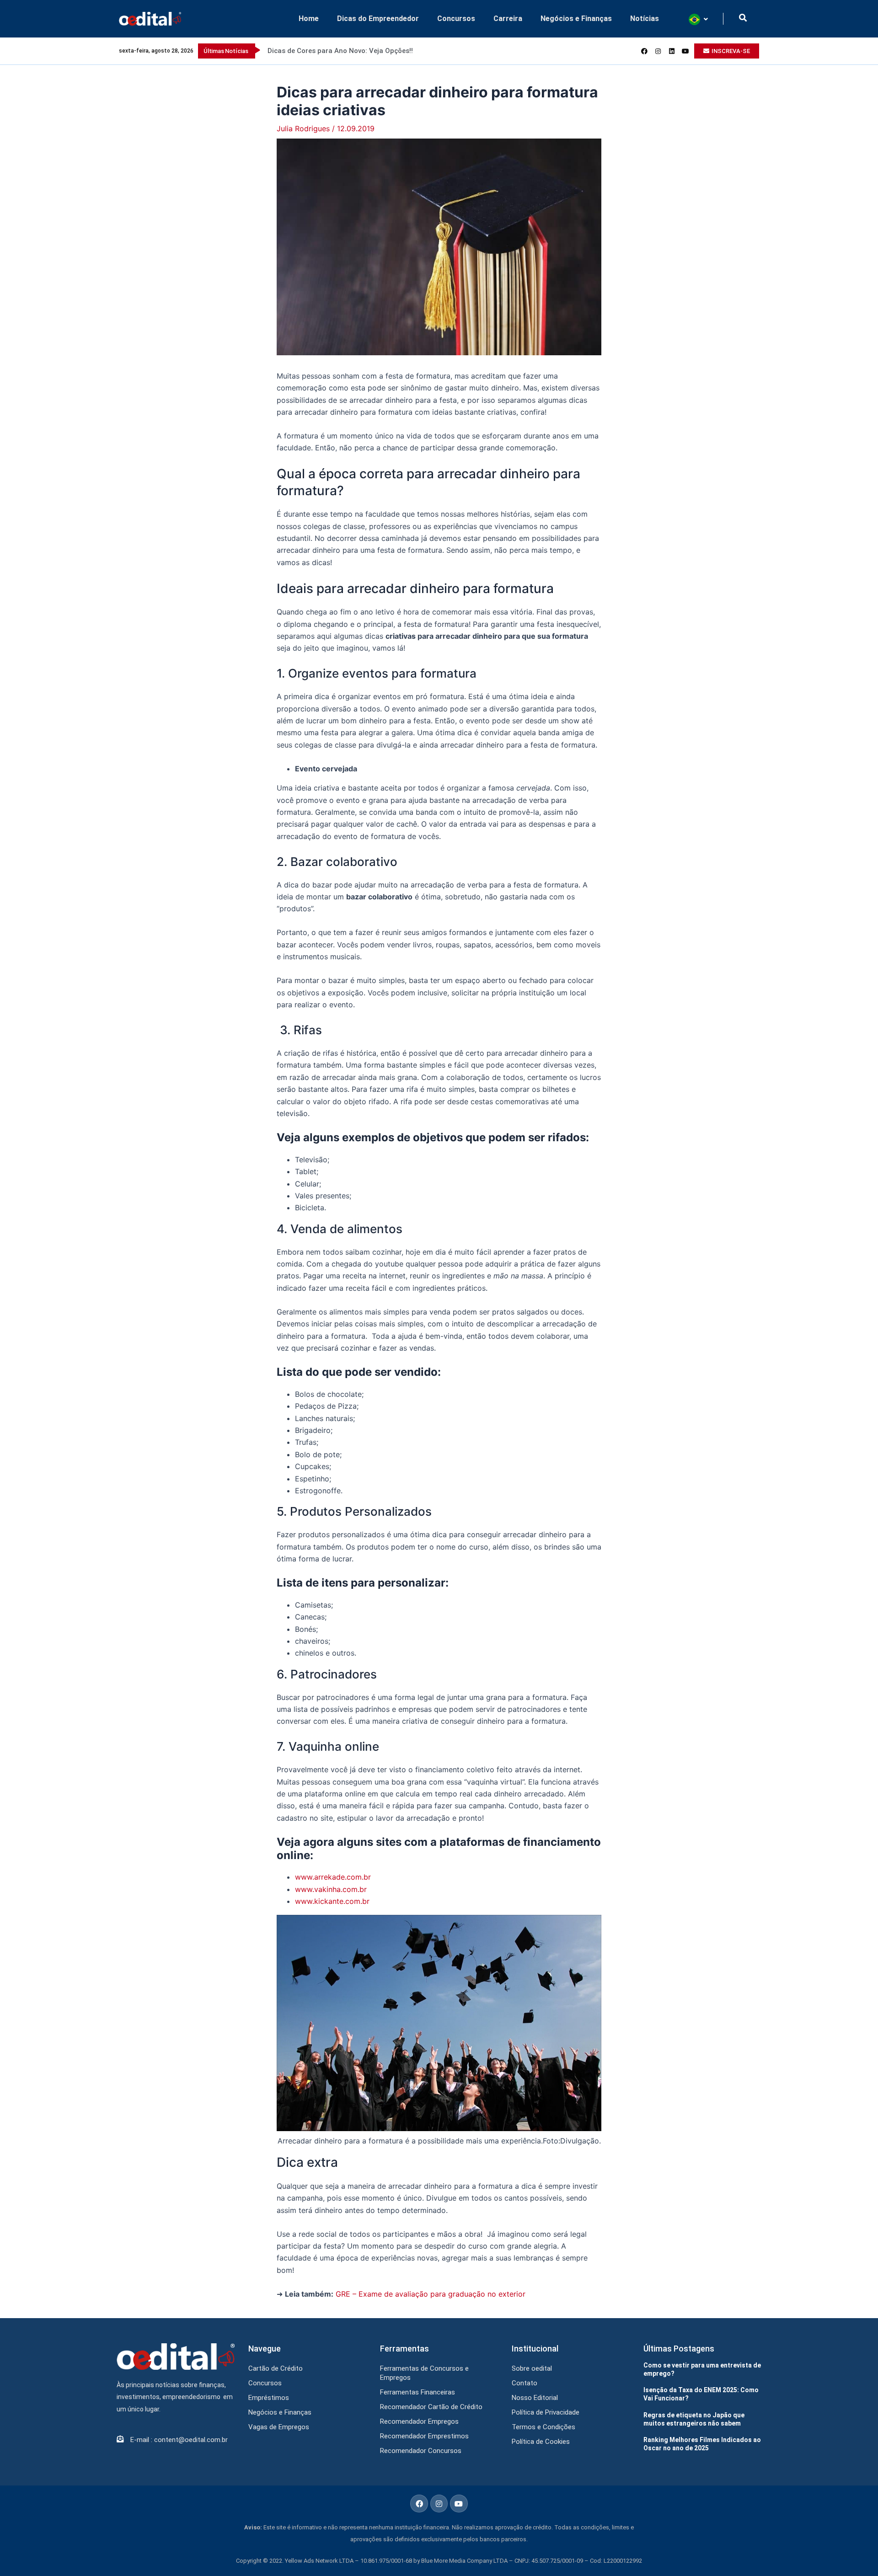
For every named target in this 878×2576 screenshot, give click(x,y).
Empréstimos (269, 2398)
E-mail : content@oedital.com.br (179, 2440)
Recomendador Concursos (421, 2451)
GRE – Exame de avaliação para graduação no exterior (431, 2294)
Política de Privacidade (546, 2412)
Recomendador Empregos (419, 2421)
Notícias (645, 19)
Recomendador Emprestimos (424, 2436)
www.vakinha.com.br (331, 1889)
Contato (525, 2383)
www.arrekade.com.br (333, 1877)
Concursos (456, 19)
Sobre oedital (532, 2368)
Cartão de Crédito (276, 2368)
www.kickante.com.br (332, 1901)
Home (309, 19)
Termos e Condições (543, 2427)
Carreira (508, 19)
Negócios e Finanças (576, 19)
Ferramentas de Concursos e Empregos (424, 2373)
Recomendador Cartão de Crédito (431, 2407)
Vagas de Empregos (279, 2427)
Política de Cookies (541, 2442)
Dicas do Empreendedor (378, 19)
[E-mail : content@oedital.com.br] (120, 2439)
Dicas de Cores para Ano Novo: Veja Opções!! (340, 51)
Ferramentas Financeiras (418, 2392)
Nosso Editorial (535, 2398)
